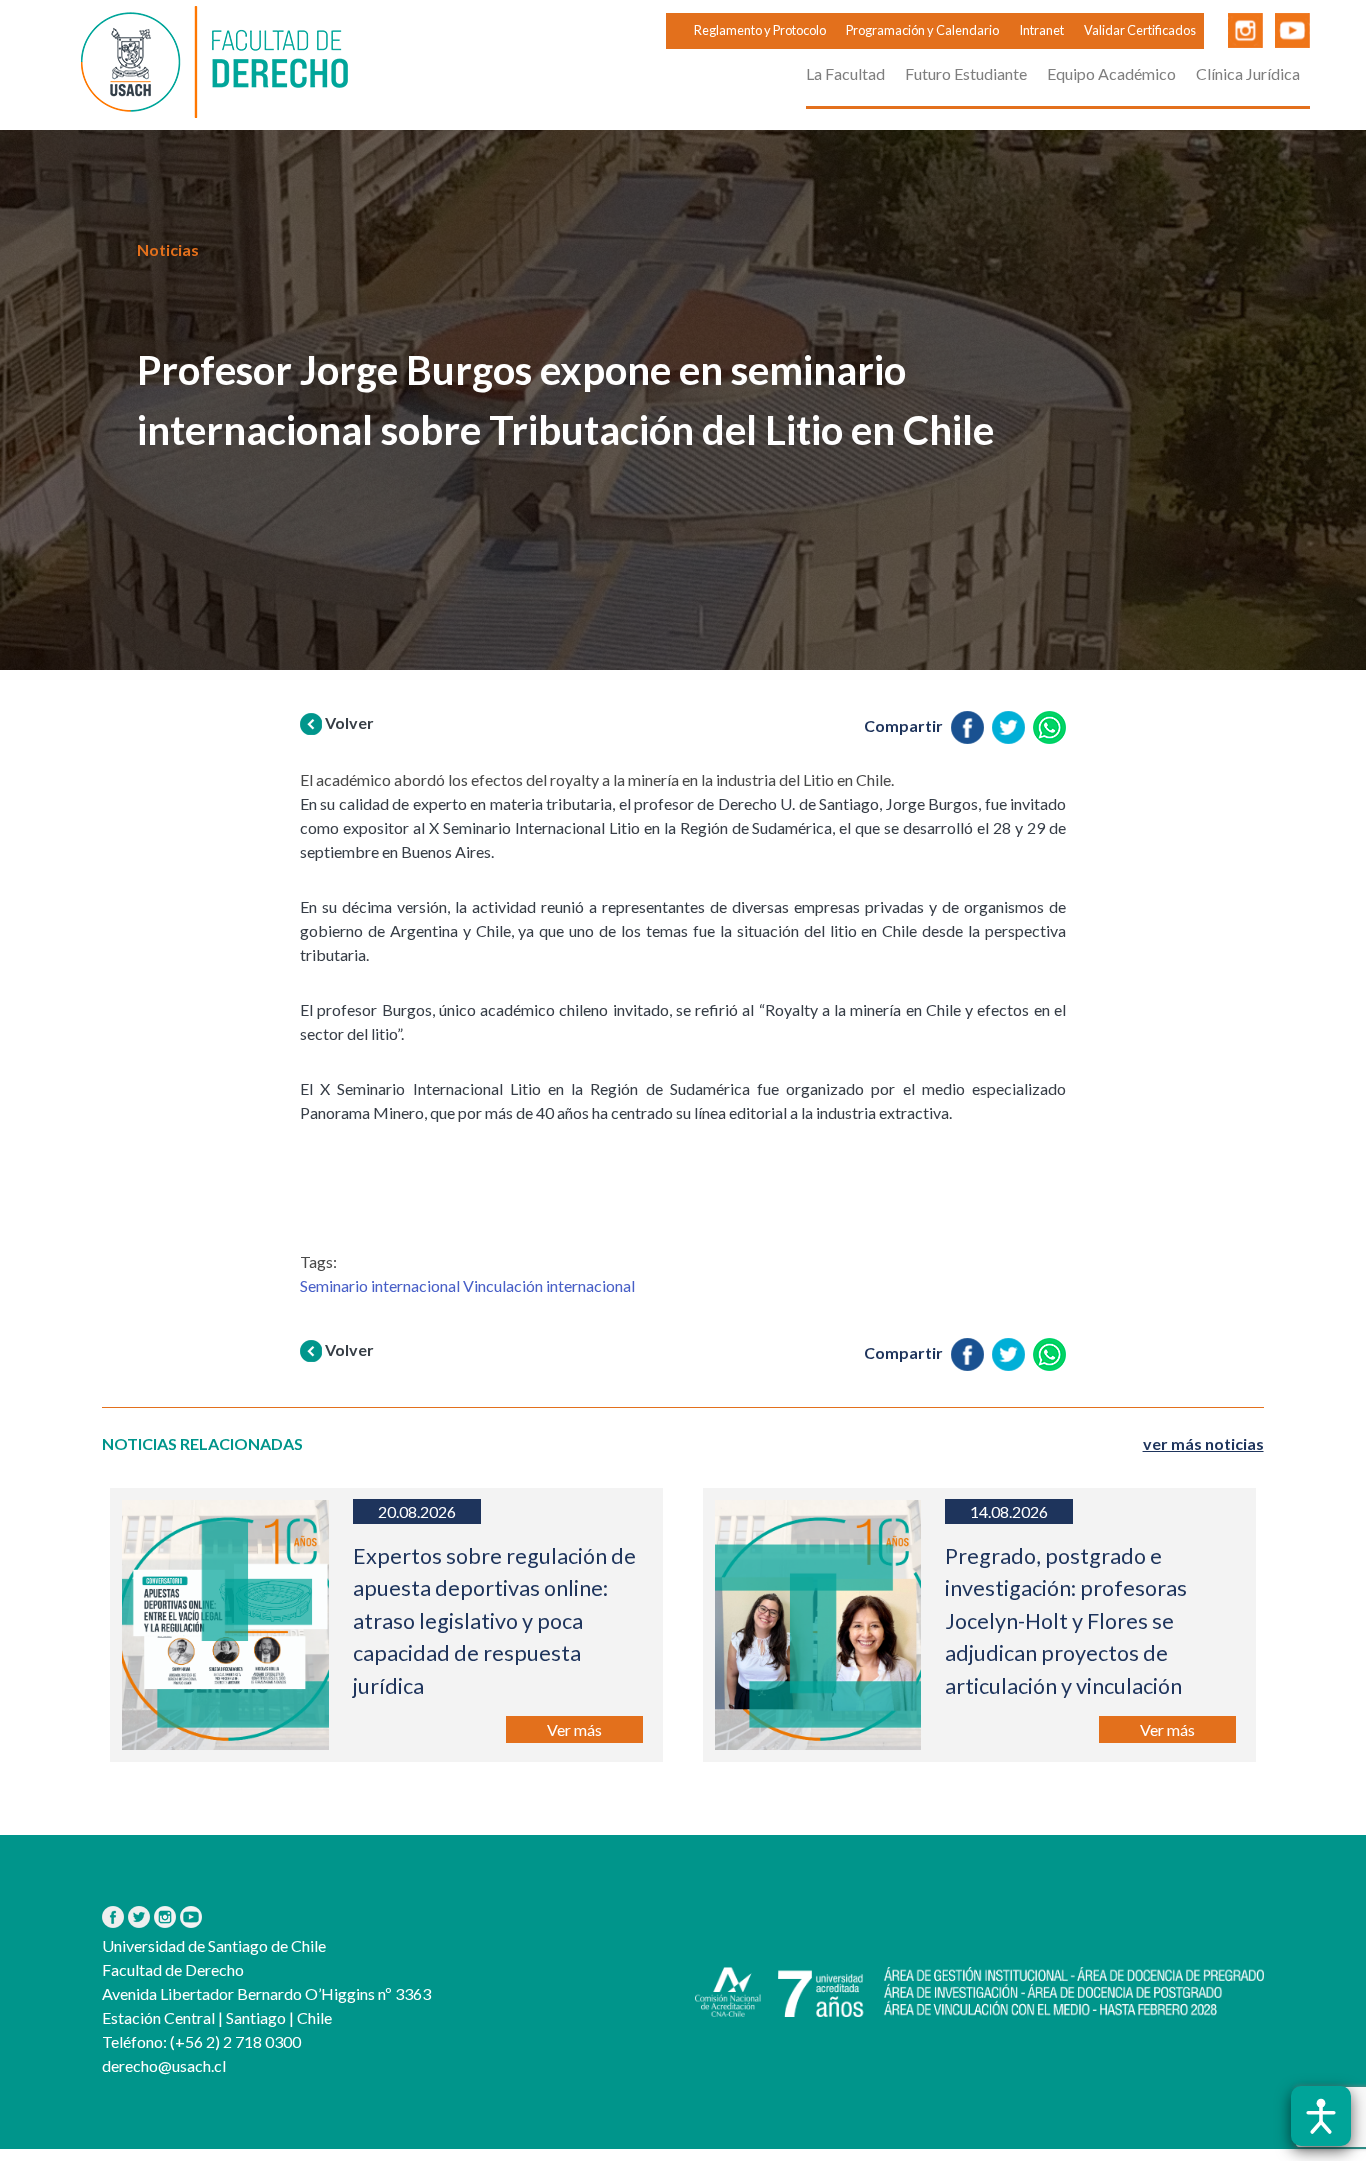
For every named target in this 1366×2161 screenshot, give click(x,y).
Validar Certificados (1140, 30)
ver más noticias (1203, 1443)
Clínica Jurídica (1248, 73)
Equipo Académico (1111, 73)
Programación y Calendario (922, 30)
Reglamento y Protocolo (760, 30)
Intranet (1041, 30)
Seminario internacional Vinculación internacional (467, 1285)
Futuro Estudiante (966, 73)
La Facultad (845, 73)
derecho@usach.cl (164, 2065)
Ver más (574, 1729)
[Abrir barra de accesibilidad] (1321, 2116)
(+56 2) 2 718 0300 (234, 2041)
